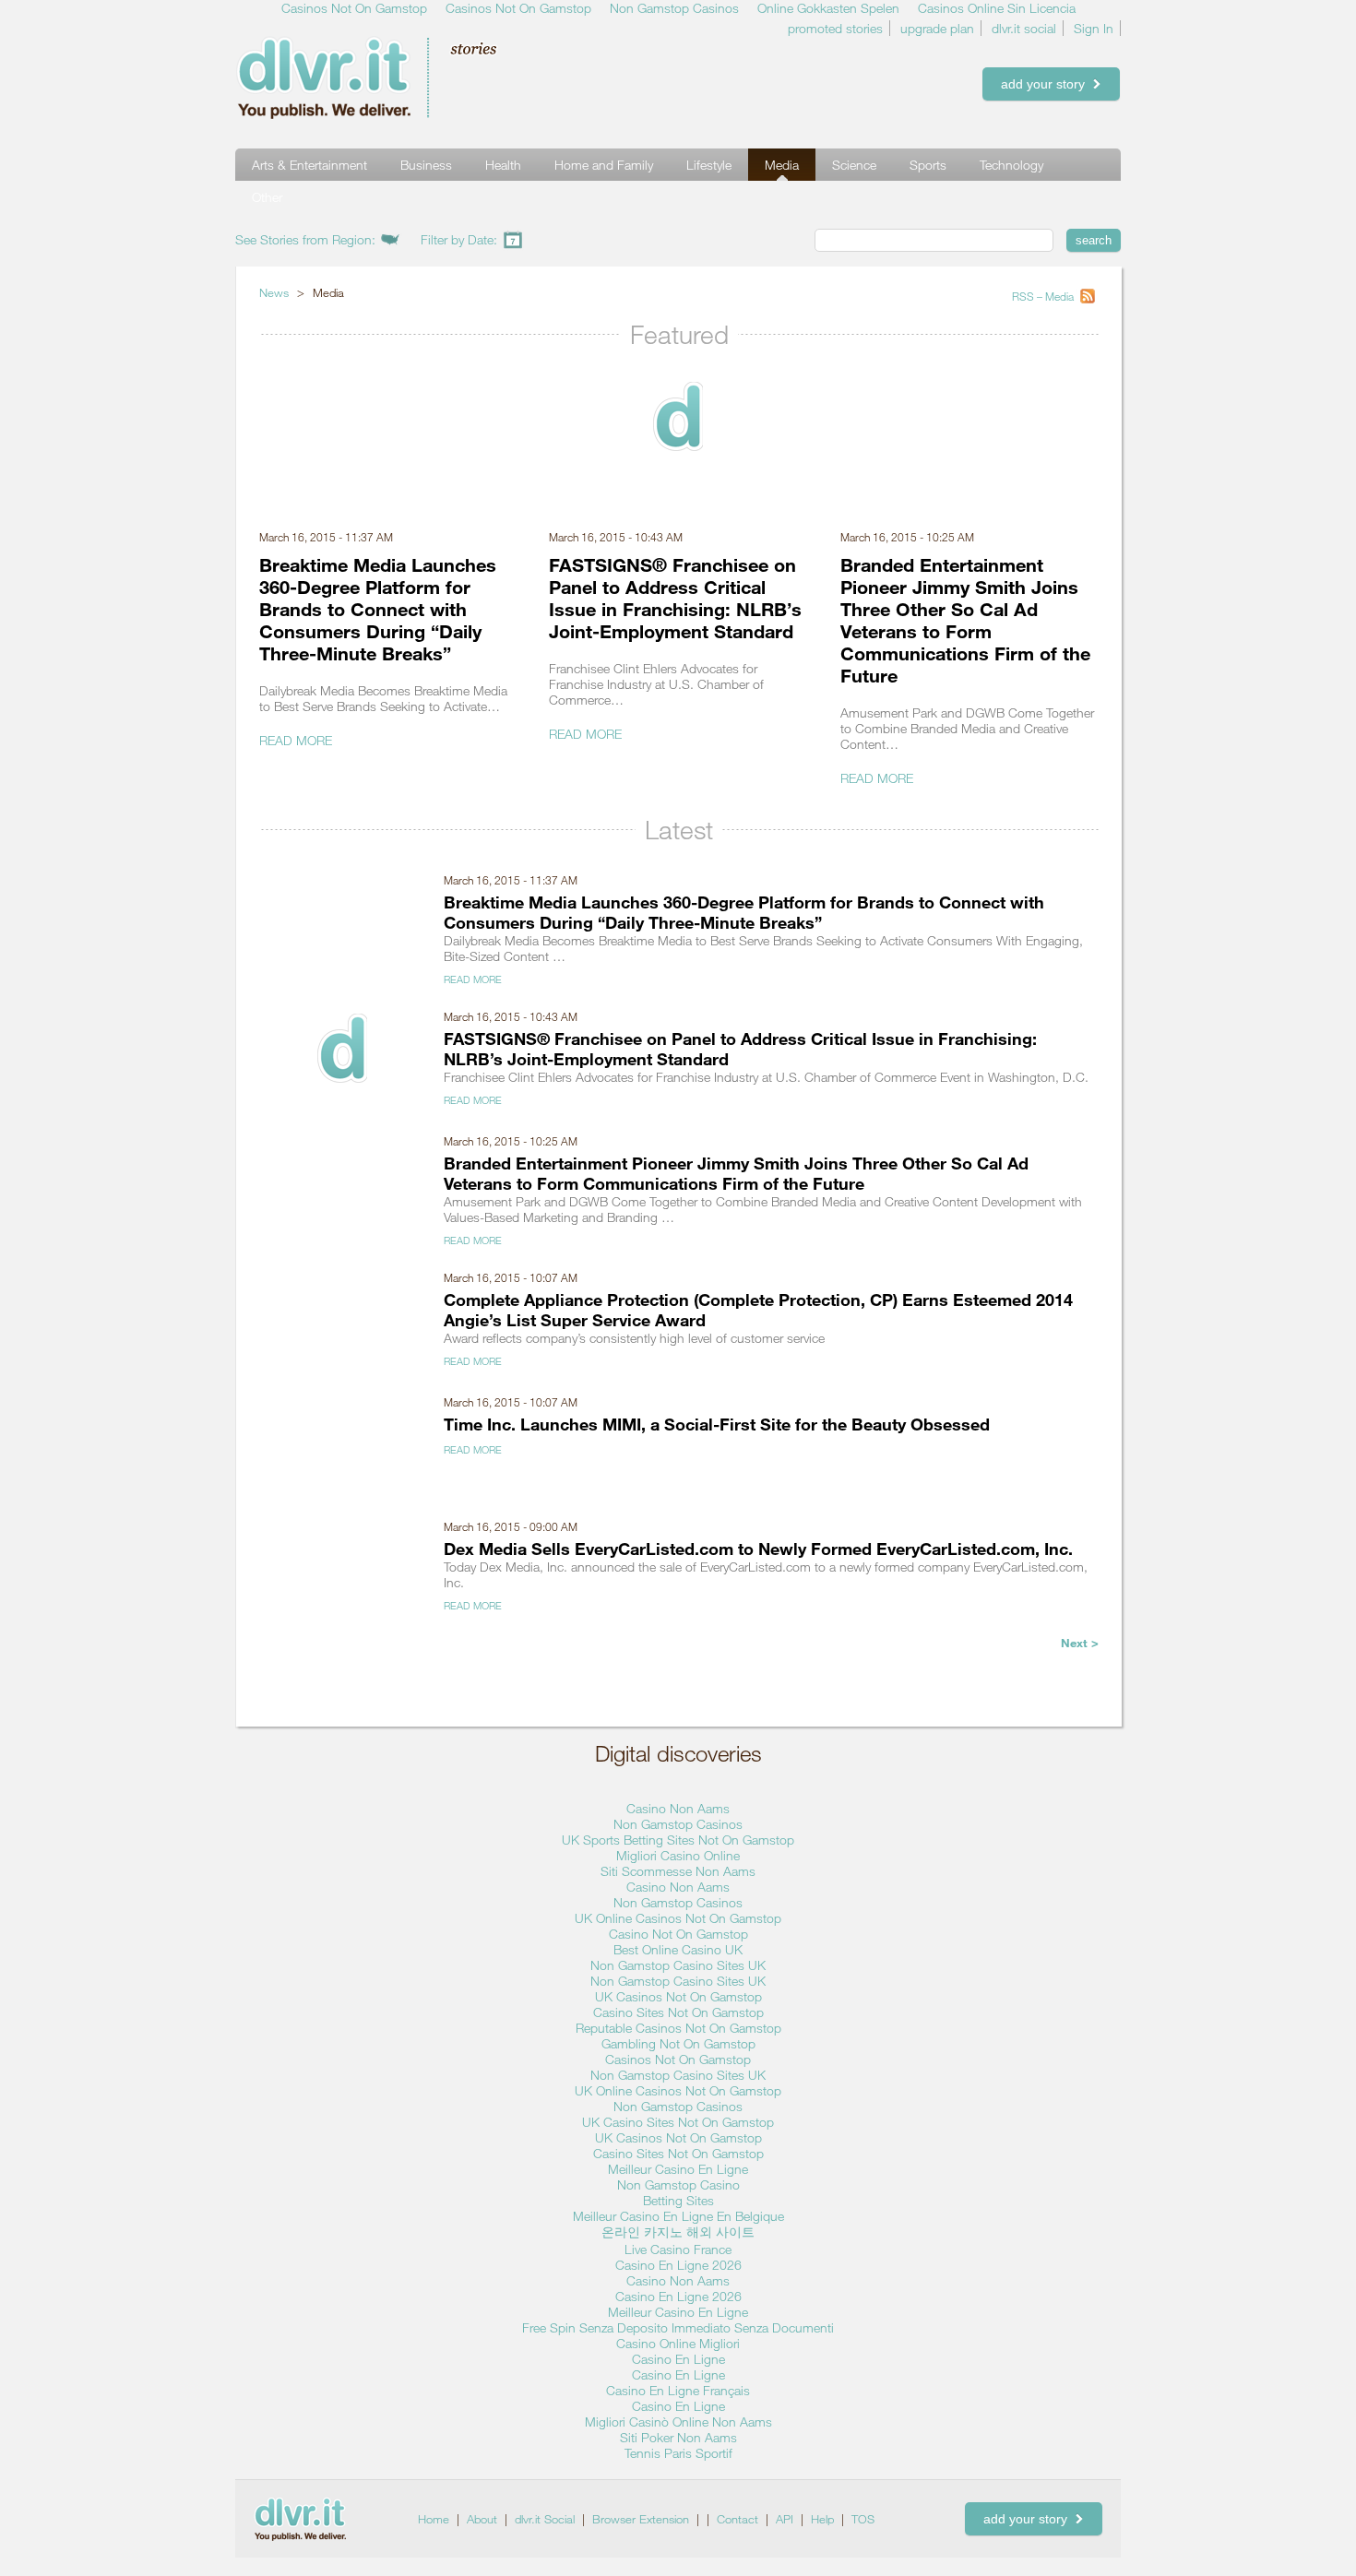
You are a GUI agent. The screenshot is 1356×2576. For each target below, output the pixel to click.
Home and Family (604, 165)
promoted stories (835, 28)
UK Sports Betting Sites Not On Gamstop (678, 1840)
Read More (296, 740)
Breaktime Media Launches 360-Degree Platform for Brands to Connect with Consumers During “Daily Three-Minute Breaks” (378, 609)
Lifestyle (709, 165)
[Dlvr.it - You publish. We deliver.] (397, 77)
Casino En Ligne (678, 2359)
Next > (1080, 1643)
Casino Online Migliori (678, 2343)
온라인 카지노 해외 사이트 (678, 2232)
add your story (1047, 84)
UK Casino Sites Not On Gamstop (678, 2122)
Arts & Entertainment (309, 165)
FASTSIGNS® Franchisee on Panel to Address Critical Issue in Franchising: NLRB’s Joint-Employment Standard (675, 598)
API (785, 2519)
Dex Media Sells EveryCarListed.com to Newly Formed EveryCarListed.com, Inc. (758, 1549)
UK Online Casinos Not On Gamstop (678, 1918)
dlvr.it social (1024, 28)
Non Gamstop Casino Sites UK (678, 1965)
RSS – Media (1044, 296)
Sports (928, 165)
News (274, 292)
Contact (737, 2519)
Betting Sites (678, 2200)
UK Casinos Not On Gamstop (678, 1996)
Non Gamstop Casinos (678, 1824)
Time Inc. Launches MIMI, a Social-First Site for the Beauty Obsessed (717, 1424)
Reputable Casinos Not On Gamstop (678, 2028)
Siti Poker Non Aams (678, 2437)
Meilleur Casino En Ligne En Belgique (678, 2216)
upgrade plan (937, 28)
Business (426, 165)
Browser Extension (641, 2519)
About (482, 2519)
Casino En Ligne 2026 (678, 2265)
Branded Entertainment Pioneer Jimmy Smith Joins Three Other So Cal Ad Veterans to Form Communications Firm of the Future (965, 620)
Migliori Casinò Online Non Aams (678, 2422)
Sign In (1094, 28)
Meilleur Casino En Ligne (678, 2169)
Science (854, 165)
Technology (1011, 165)
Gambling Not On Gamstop (678, 2043)
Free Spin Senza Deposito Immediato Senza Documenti (678, 2327)
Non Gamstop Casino (678, 2184)
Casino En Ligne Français (678, 2390)
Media (782, 165)
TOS (863, 2519)
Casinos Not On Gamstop (678, 2059)
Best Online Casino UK (678, 1949)
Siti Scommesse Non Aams (678, 1871)
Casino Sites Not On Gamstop (678, 2012)
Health (503, 165)
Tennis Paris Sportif (678, 2453)
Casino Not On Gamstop (678, 1934)
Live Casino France (678, 2249)
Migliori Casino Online (678, 1855)
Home (434, 2519)
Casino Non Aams (678, 1808)
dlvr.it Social (545, 2519)
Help (822, 2519)
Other (267, 197)
